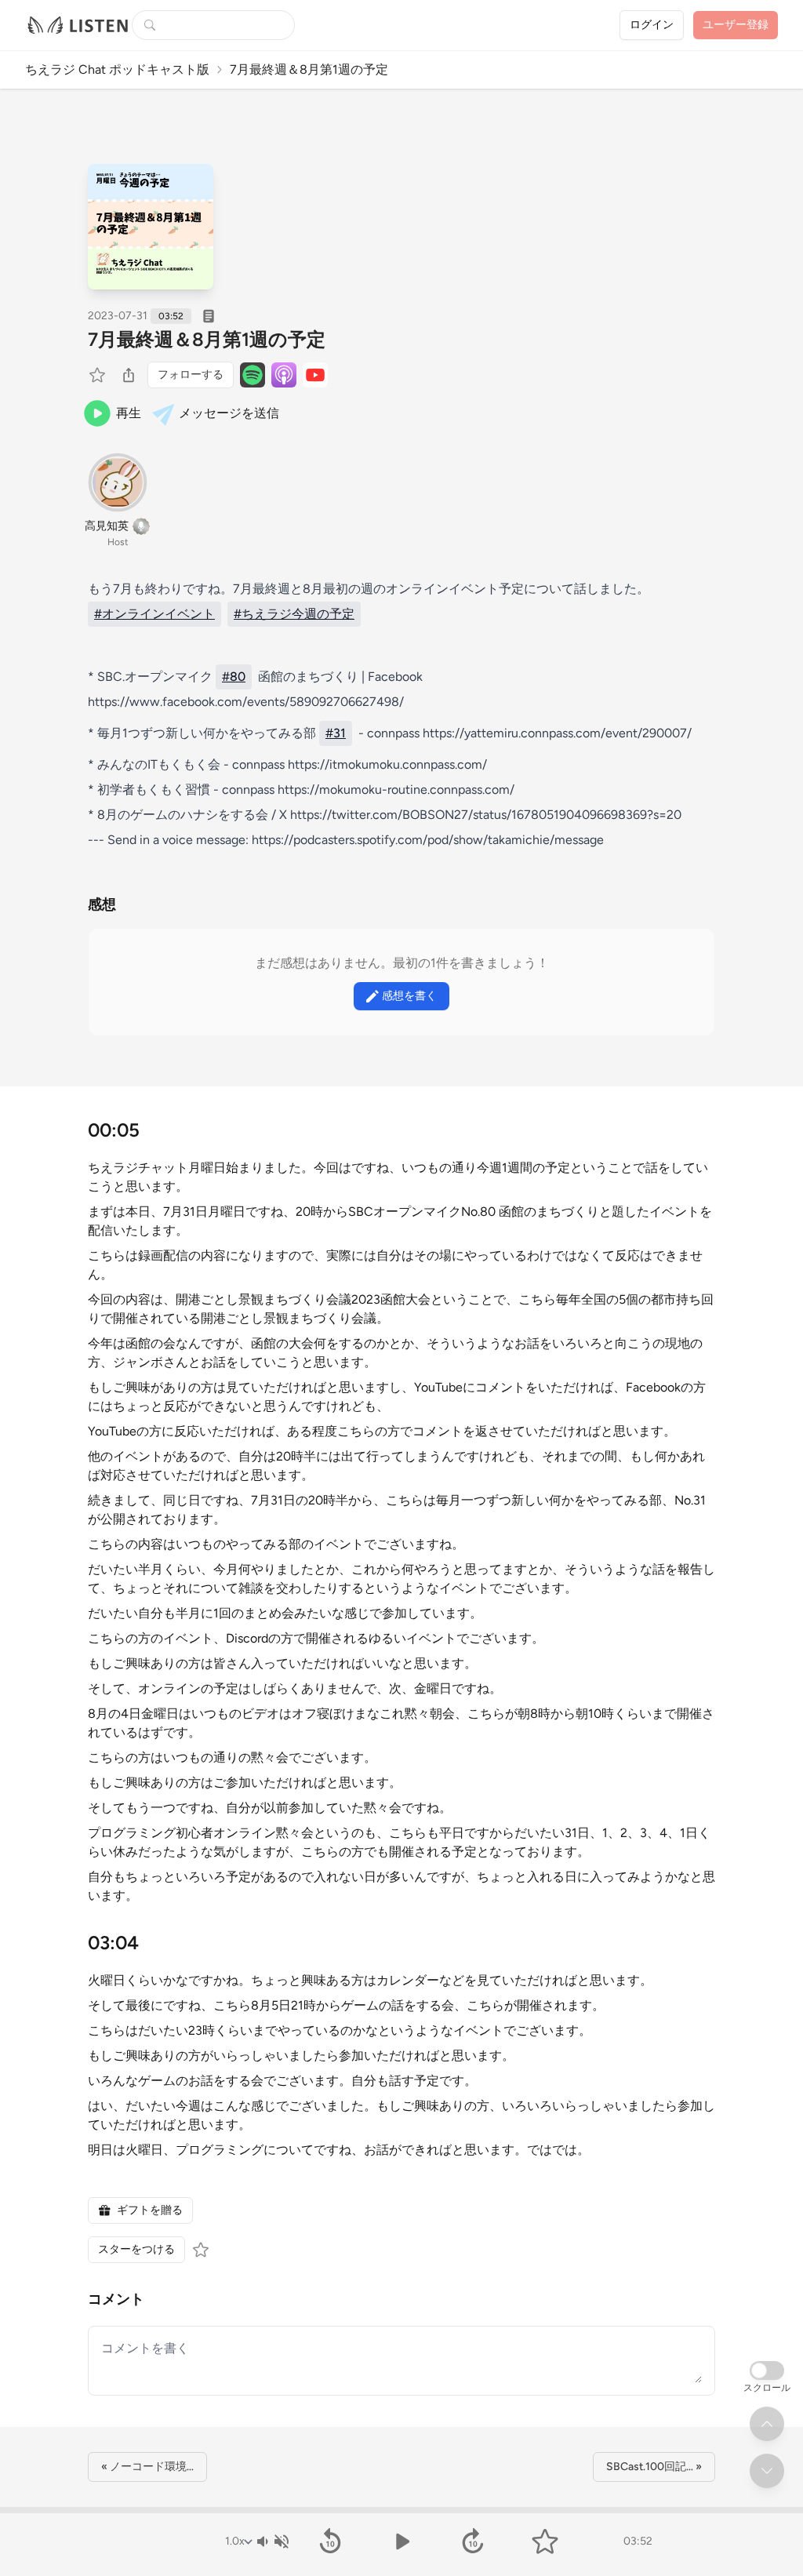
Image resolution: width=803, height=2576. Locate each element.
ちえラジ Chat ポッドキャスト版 (117, 69)
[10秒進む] (473, 2541)
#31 (336, 733)
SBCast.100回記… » (654, 2467)
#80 (234, 677)
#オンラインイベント (154, 614)
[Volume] (272, 2541)
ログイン (652, 25)
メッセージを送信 (229, 413)
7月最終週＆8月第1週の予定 (207, 339)
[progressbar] (401, 2510)
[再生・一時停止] (401, 2541)
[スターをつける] (99, 375)
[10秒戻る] (330, 2541)
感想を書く (409, 996)
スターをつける (136, 2249)
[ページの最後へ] (767, 2471)
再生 (129, 413)
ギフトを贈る (150, 2210)
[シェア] (129, 375)
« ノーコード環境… (147, 2467)
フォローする (191, 375)
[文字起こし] (209, 316)
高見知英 (107, 526)
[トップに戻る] (767, 2424)
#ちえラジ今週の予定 (294, 614)
